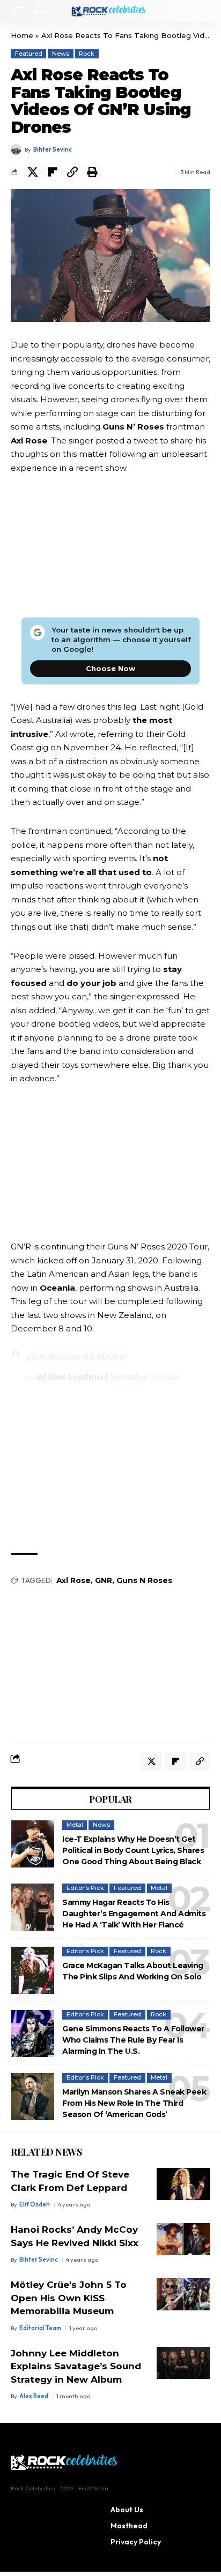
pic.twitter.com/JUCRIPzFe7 (77, 1357)
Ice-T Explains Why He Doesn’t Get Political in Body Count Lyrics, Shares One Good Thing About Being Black (133, 1850)
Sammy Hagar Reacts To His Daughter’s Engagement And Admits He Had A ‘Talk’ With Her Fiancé (134, 1914)
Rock (87, 54)
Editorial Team (40, 2328)
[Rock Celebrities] (111, 11)
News (61, 54)
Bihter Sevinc (53, 149)
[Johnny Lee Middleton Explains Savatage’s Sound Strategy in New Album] (183, 2363)
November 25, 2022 (144, 1376)
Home (22, 35)
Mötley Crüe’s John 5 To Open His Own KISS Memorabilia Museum (69, 2298)
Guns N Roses (144, 1580)
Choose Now (110, 668)
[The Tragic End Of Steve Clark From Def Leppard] (183, 2184)
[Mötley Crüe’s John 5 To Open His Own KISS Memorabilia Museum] (183, 2294)
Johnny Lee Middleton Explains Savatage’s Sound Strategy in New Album (76, 2366)
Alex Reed (34, 2396)
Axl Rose (73, 1580)
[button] (20, 11)
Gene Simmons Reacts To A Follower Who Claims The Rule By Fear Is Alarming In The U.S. (133, 2040)
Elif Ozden (35, 2204)
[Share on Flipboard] (53, 172)
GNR (104, 1580)
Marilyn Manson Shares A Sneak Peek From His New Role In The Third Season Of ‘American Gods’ (134, 2103)
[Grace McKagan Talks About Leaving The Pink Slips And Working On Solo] (33, 1970)
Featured (29, 54)
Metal (75, 1825)
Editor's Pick (85, 1888)
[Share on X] (33, 172)
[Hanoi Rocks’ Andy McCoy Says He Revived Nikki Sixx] (183, 2239)
